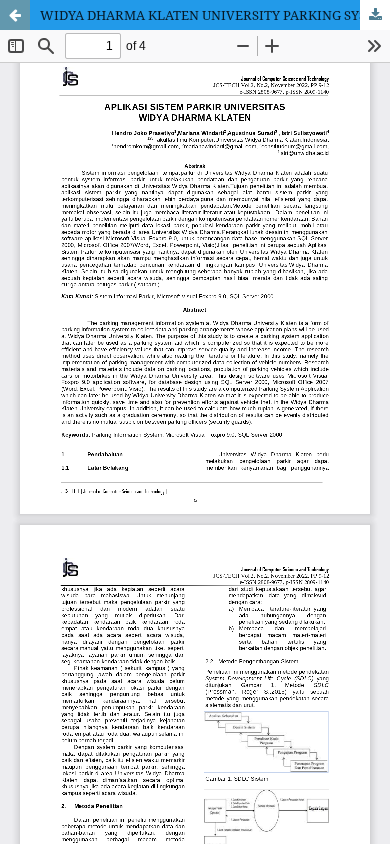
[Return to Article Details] (15, 15)
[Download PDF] (375, 15)
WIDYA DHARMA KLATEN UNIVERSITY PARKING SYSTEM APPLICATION (215, 15)
